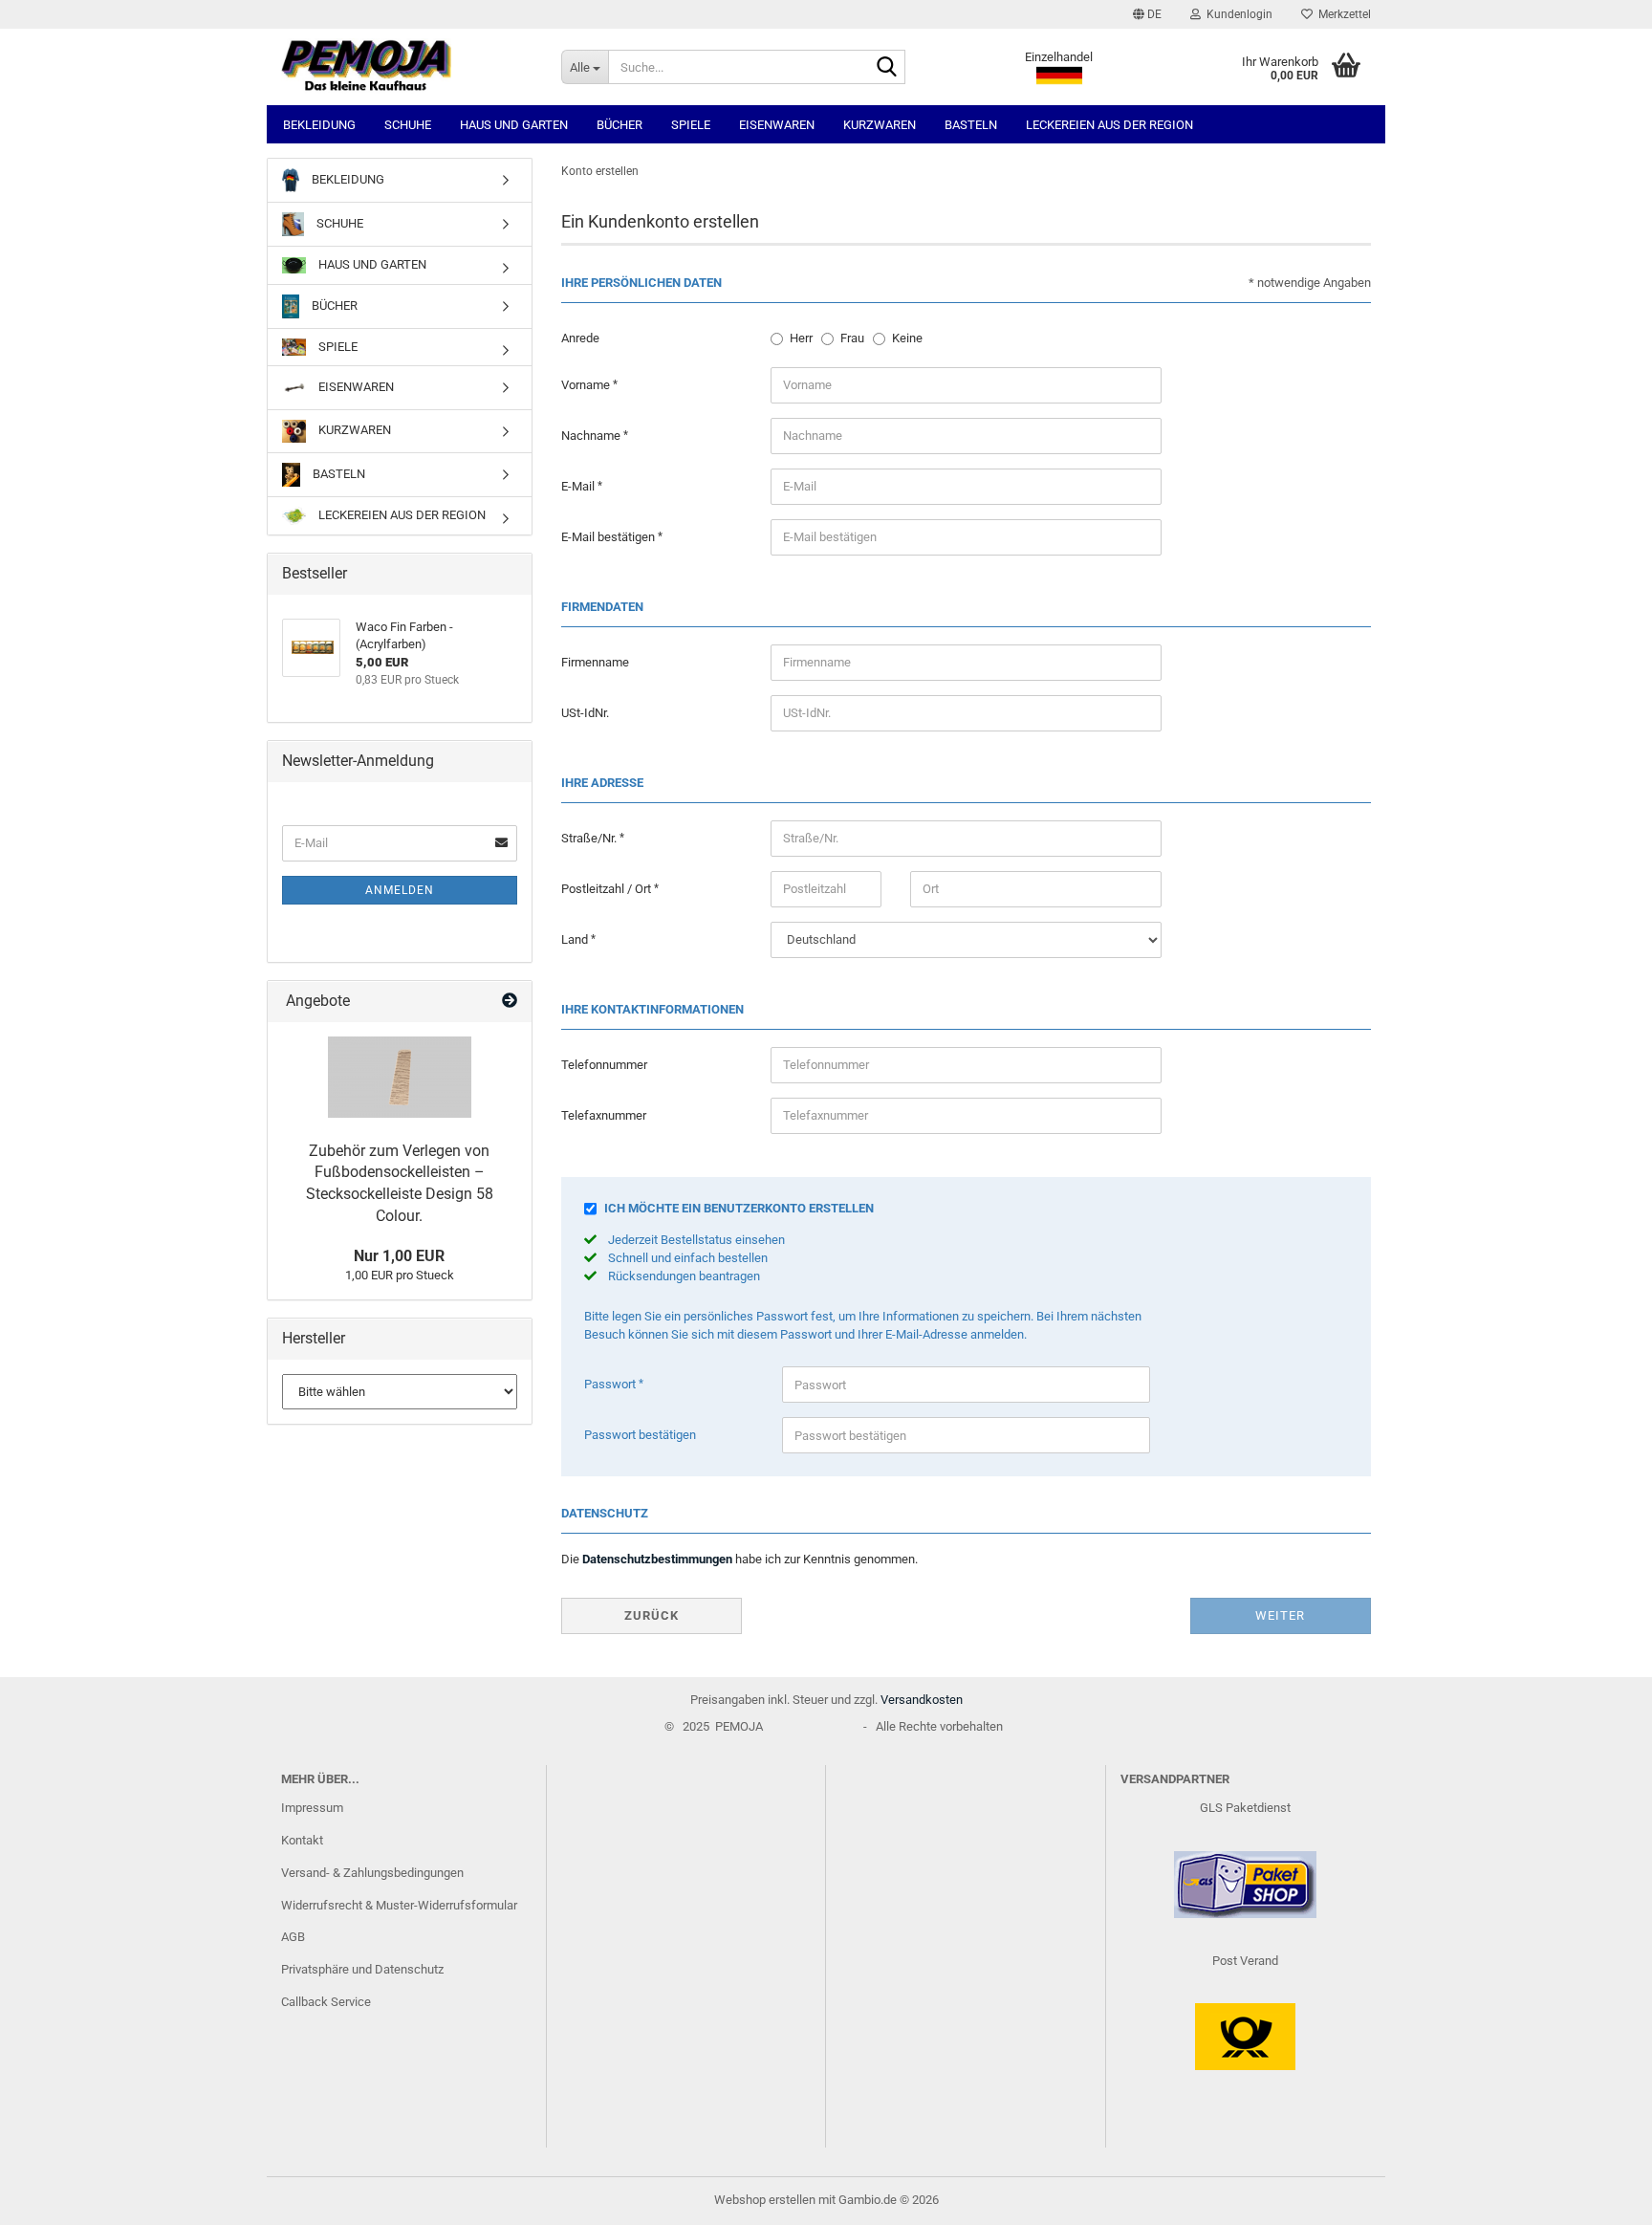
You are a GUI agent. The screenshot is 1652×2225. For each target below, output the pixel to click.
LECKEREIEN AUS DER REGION (1109, 125)
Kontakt (302, 1840)
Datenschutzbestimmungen (657, 1559)
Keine (907, 338)
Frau (852, 338)
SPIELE (691, 125)
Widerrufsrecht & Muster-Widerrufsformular (399, 1905)
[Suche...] (887, 68)
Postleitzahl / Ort (608, 889)
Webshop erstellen (765, 2200)
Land (576, 939)
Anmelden (400, 890)
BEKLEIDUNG (319, 125)
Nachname (592, 436)
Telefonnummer (604, 1065)
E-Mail (579, 486)
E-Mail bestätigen (609, 537)
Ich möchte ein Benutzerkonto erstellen (739, 1208)
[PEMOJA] (407, 67)
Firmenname (595, 662)
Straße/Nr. (590, 838)
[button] (1147, 14)
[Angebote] (510, 1002)
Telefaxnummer (604, 1115)
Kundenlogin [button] (1237, 14)
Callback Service (326, 2002)
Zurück (652, 1615)
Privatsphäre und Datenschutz (362, 1969)
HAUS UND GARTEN (514, 125)
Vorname (587, 385)
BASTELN (971, 125)
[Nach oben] (1599, 2196)
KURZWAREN (880, 125)
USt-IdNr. (585, 713)
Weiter (1280, 1615)
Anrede (580, 338)
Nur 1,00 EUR (399, 1256)
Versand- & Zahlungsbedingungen (372, 1873)
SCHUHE (408, 125)
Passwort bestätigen (640, 1435)
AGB (293, 1937)
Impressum (312, 1808)
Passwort (611, 1384)
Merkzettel (1342, 14)
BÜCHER (619, 125)
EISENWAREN (777, 125)
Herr (801, 338)
